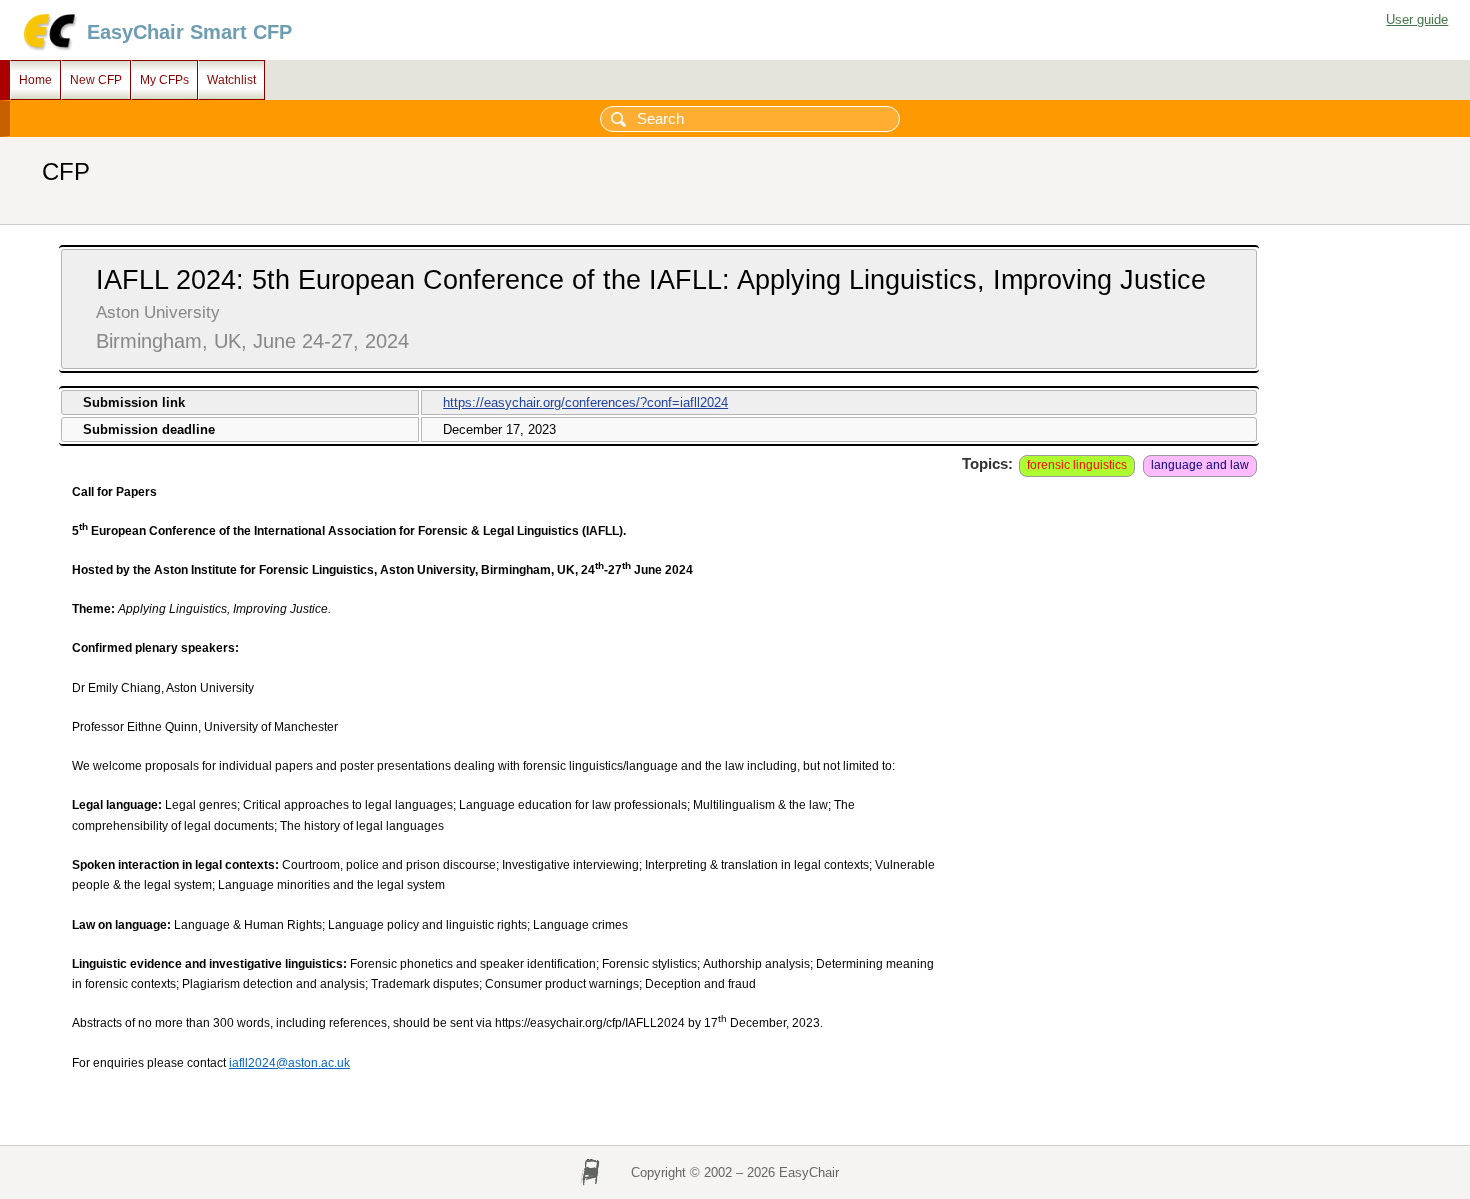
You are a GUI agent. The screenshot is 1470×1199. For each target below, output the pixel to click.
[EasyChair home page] (48, 47)
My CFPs (164, 80)
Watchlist (231, 80)
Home (35, 80)
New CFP (96, 80)
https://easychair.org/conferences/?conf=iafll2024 (585, 402)
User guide (1417, 19)
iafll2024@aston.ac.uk (289, 1063)
